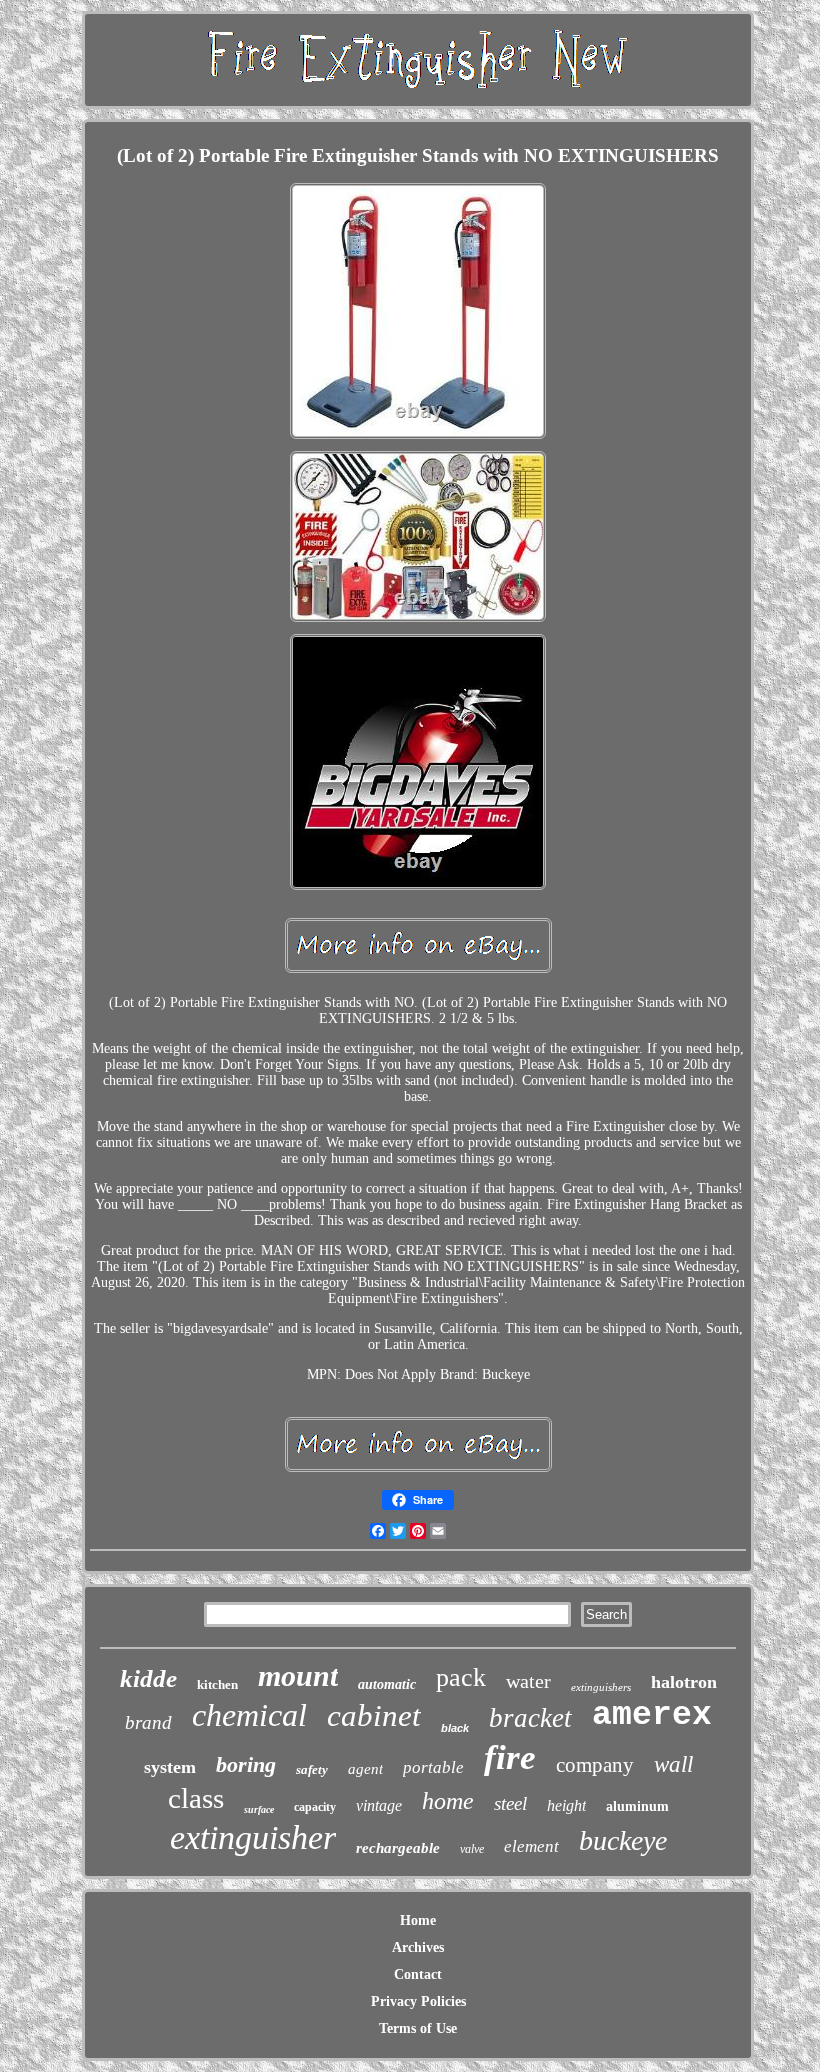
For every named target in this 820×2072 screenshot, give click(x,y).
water (528, 1681)
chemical (249, 1715)
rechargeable (398, 1848)
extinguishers (601, 1687)
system (170, 1767)
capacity (315, 1807)
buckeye (623, 1840)
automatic (387, 1684)
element (531, 1846)
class (196, 1798)
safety (312, 1769)
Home (418, 1920)
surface (259, 1809)
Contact (418, 1974)
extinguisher (253, 1837)
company (595, 1765)
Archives (418, 1947)
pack (461, 1677)
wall (673, 1764)
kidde (148, 1678)
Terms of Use (418, 2028)
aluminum (637, 1806)
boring (246, 1764)
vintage (379, 1805)
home (448, 1801)
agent (365, 1769)
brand (148, 1722)
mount (298, 1675)
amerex (652, 1715)
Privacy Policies (418, 2001)
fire (510, 1757)
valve (472, 1849)
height (566, 1805)
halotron (684, 1682)
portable (433, 1767)
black (455, 1728)
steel (510, 1803)
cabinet (374, 1715)
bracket (530, 1718)
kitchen (217, 1684)
